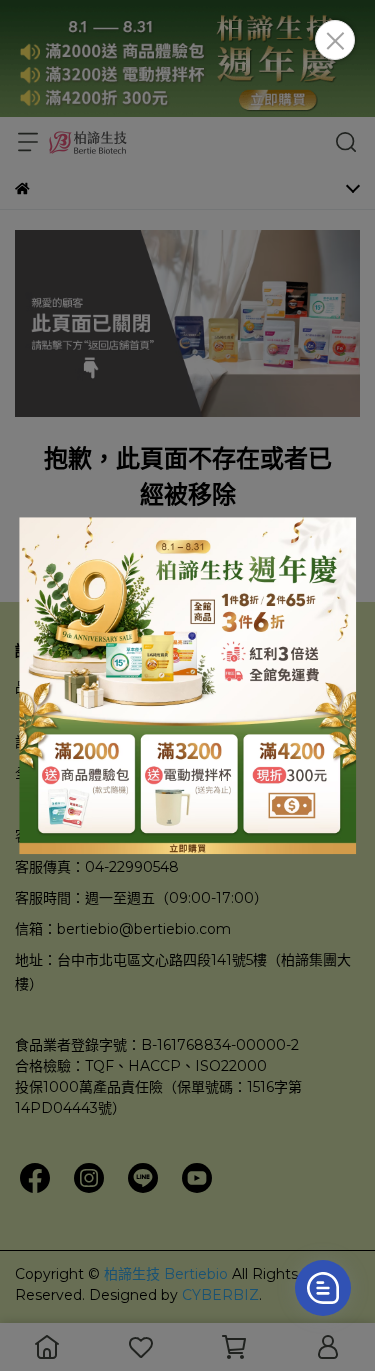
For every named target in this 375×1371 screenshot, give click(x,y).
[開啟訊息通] (323, 1288)
